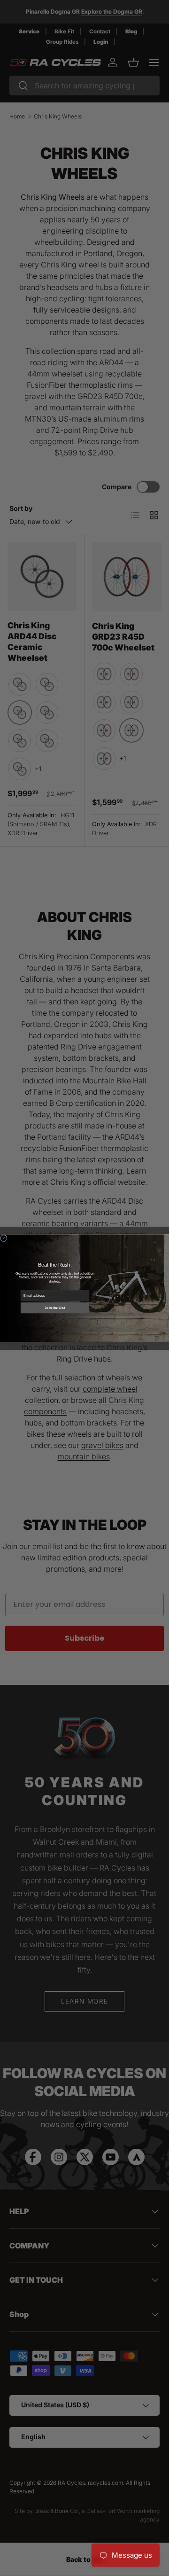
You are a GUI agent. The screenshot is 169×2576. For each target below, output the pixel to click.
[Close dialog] (4, 1238)
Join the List (55, 1308)
